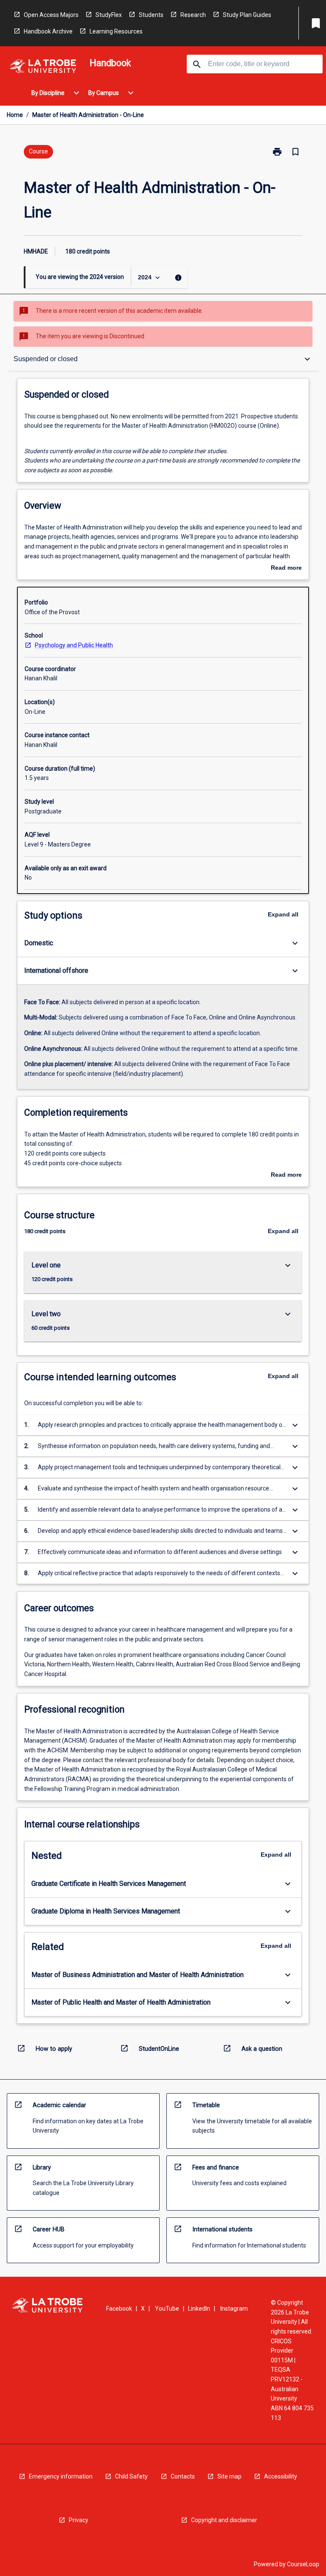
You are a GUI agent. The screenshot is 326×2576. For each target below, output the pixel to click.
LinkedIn (199, 2309)
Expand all (283, 914)
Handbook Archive (48, 31)
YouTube (167, 2309)
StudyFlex (109, 15)
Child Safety (131, 2476)
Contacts (183, 2476)
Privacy (79, 2520)
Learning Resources (116, 31)
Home (15, 115)
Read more (286, 568)
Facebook (119, 2309)
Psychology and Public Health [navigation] (74, 645)
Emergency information (61, 2476)
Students (151, 15)
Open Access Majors (51, 15)
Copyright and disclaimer (224, 2520)
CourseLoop (303, 2564)
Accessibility (281, 2476)
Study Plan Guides (247, 15)
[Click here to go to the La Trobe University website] (43, 68)
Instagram (234, 2309)
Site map (229, 2476)
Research (193, 15)
